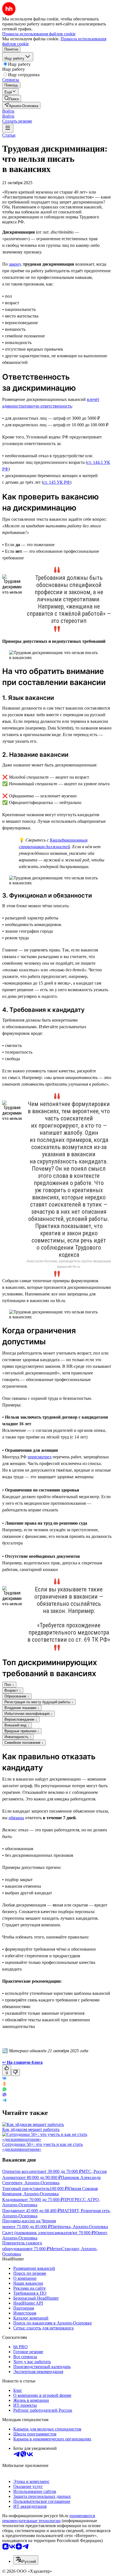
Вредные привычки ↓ (22, 1731)
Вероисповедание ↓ (21, 1719)
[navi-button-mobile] (8, 128)
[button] (8, 111)
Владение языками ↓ (22, 1708)
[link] (12, 98)
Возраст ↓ (13, 1690)
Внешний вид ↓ (17, 1725)
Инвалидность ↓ (18, 1737)
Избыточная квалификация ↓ (28, 1714)
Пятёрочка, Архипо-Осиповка (79, 2227)
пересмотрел (40, 1457)
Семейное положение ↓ (24, 1743)
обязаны (16, 1818)
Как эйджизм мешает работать (31, 2129)
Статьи (9, 135)
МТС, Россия (94, 2171)
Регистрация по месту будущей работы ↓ (39, 1702)
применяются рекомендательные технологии (49, 2518)
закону (15, 264)
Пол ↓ (9, 1685)
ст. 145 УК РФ (57, 482)
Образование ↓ (17, 1696)
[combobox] (26, 2560)
